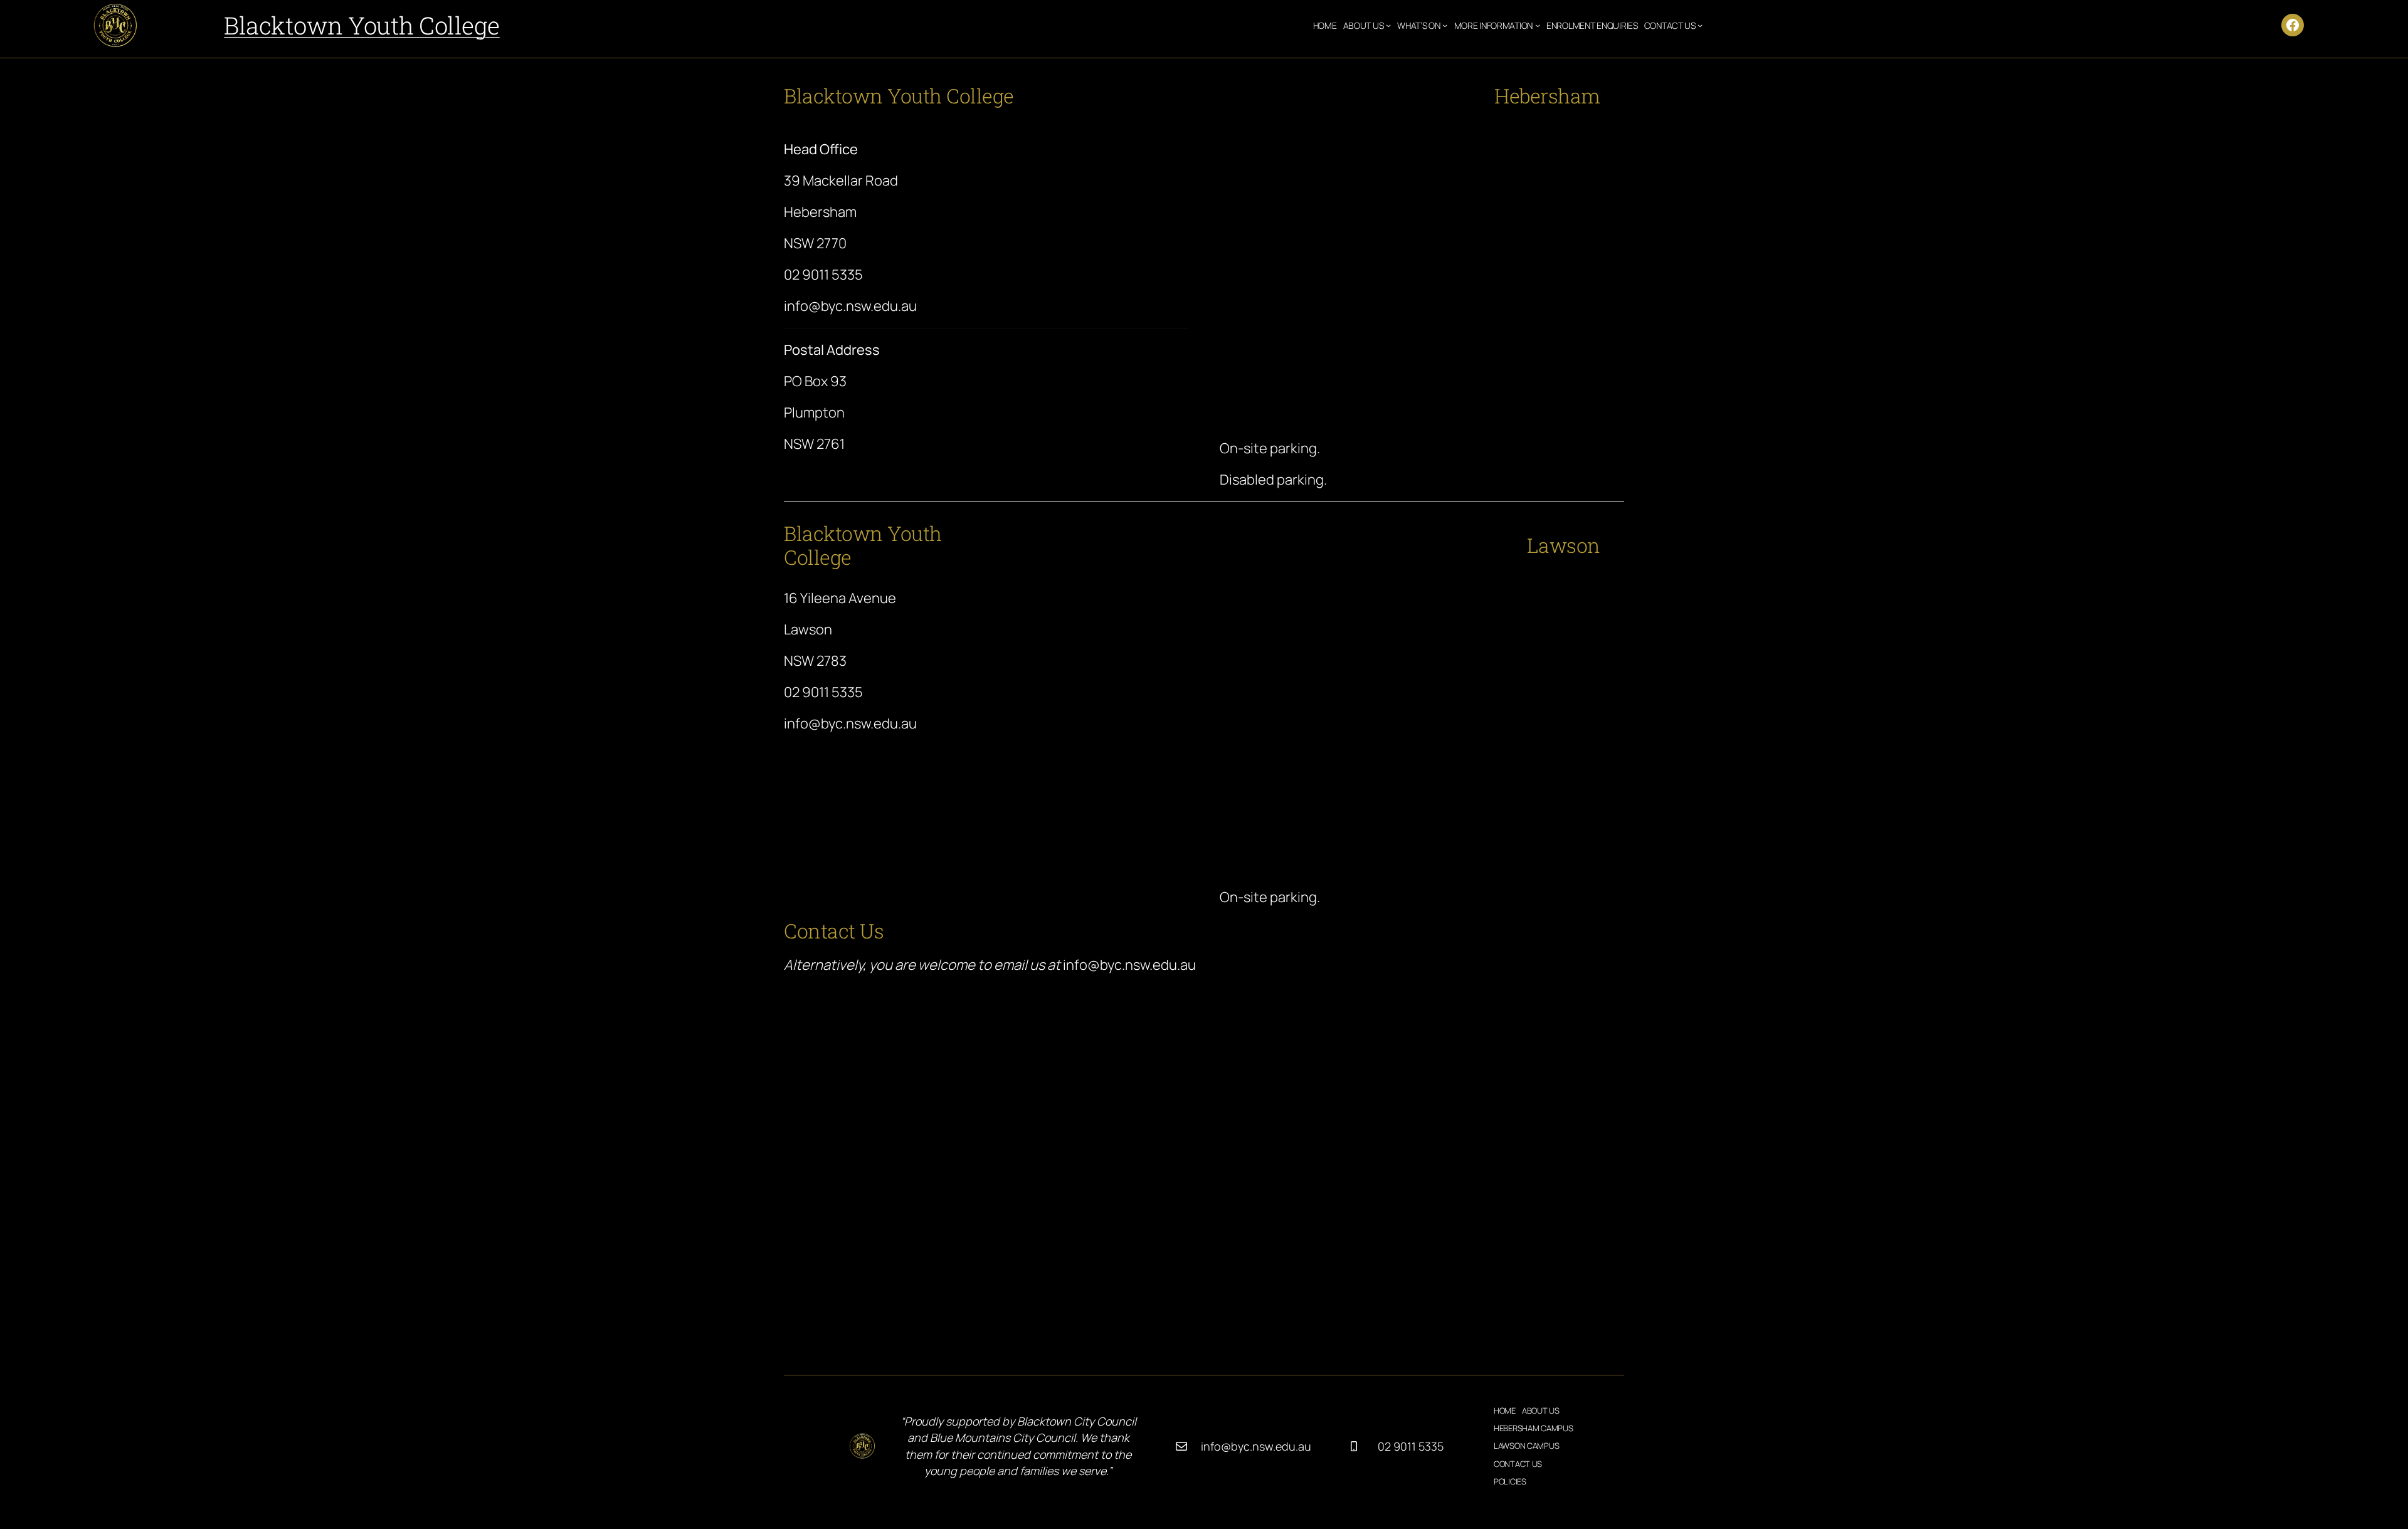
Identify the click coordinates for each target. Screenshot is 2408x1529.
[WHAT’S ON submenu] (1445, 25)
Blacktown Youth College (362, 25)
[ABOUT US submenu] (1388, 25)
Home (1325, 25)
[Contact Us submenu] (1700, 25)
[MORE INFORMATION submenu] (1538, 25)
